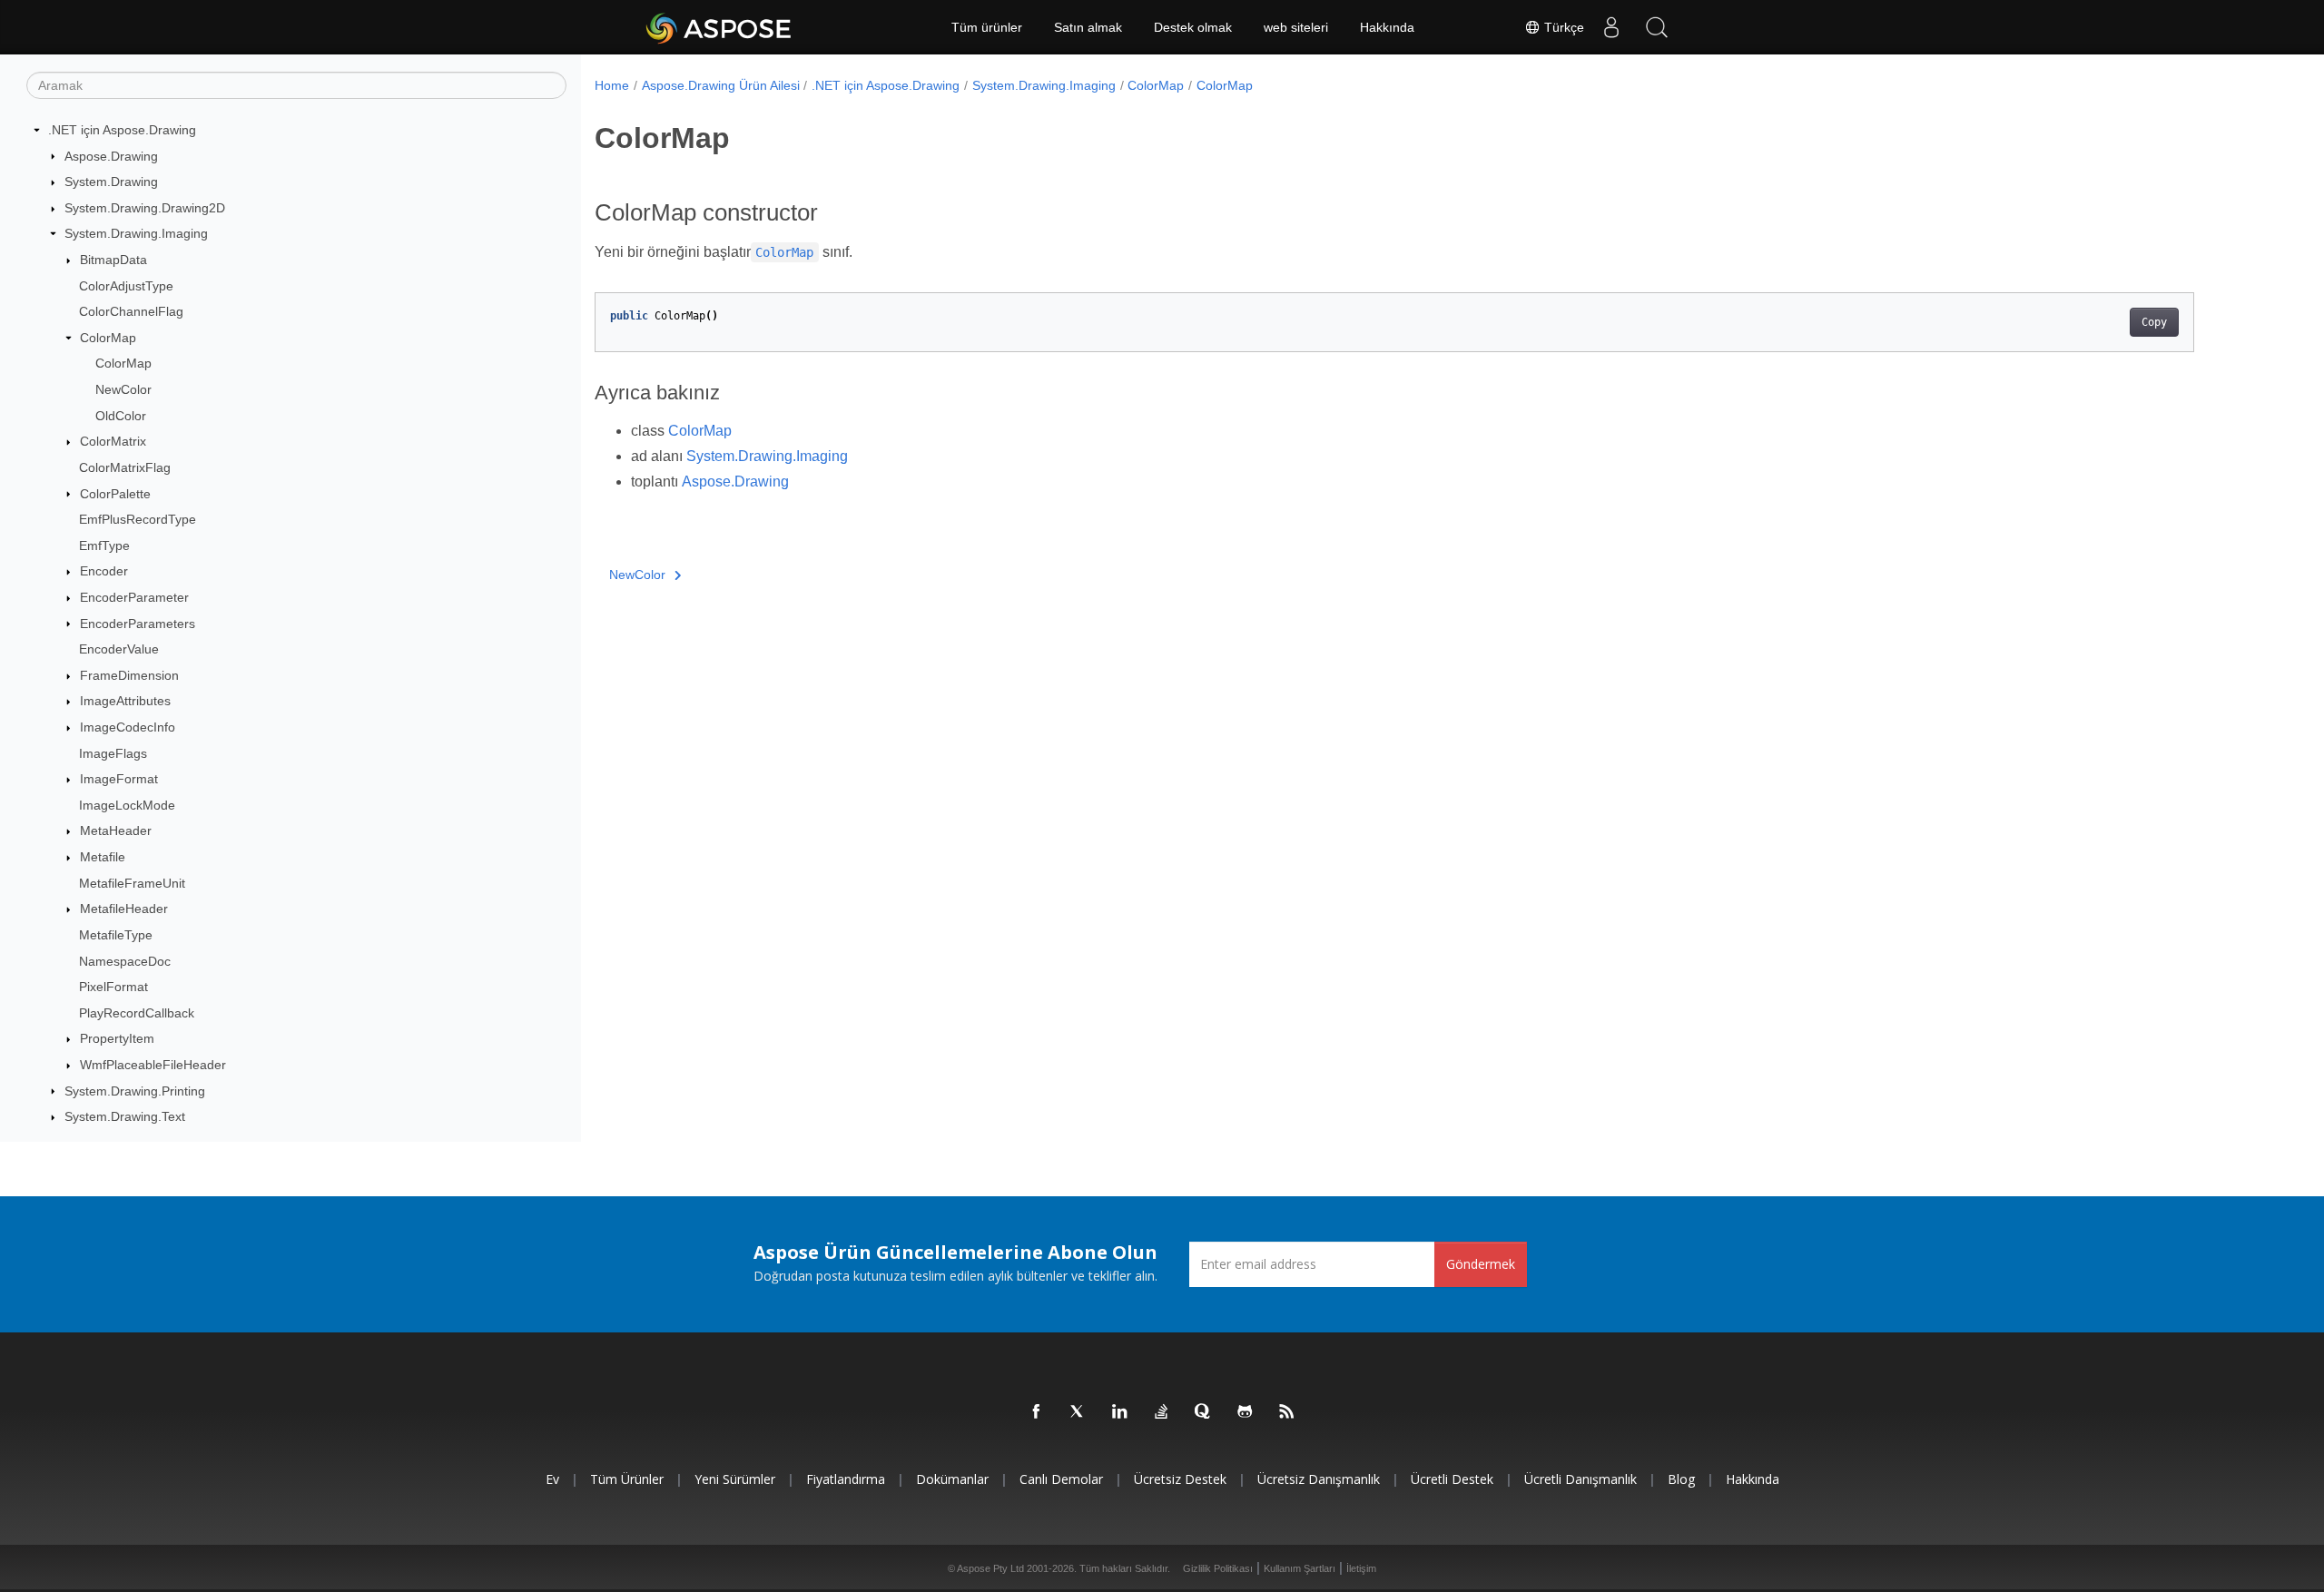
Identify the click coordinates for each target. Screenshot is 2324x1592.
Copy (2154, 322)
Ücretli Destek (1452, 1479)
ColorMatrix (113, 441)
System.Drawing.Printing (135, 1091)
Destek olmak (1193, 27)
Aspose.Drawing (111, 156)
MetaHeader (116, 830)
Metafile (103, 857)
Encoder (104, 571)
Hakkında (1387, 27)
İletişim (1361, 1568)
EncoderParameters (138, 624)
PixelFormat (113, 987)
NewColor (123, 389)
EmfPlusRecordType (138, 519)
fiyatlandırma (846, 1479)
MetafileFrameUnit (132, 883)
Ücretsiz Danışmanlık (1319, 1479)
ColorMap (108, 338)
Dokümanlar (952, 1479)
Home (612, 85)
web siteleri (1296, 27)
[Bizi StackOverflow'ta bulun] (1162, 1412)
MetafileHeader (124, 909)
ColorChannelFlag (131, 311)
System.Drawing (111, 182)
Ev (552, 1479)
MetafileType (116, 935)
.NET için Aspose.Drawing (122, 130)
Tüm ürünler (987, 27)
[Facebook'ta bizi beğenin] (1037, 1412)
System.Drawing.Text (125, 1116)
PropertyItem (117, 1038)
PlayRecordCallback (137, 1013)
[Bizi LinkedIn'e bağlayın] (1120, 1412)
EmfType (104, 545)
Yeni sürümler (735, 1479)
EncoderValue (119, 649)
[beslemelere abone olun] (1287, 1412)
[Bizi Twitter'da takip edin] (1078, 1412)
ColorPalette (115, 494)
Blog (1681, 1479)
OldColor (121, 416)
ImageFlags (113, 753)
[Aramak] (1657, 27)
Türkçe (1562, 27)
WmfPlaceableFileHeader (153, 1065)
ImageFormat (119, 779)
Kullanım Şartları (1300, 1568)
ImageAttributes (125, 701)
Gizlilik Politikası (1218, 1568)
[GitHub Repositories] (1246, 1412)
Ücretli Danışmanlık (1581, 1479)
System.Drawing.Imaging (136, 233)
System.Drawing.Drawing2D (145, 208)
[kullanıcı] (1611, 27)
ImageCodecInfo (128, 727)
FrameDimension (129, 675)
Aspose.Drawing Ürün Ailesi (721, 85)
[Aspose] (719, 27)
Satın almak (1088, 27)
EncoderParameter (134, 597)
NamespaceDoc (125, 961)
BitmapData (113, 260)
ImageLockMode (127, 805)
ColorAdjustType (126, 286)
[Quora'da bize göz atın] (1204, 1412)
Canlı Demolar (1061, 1479)
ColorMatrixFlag (125, 467)
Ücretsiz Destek (1180, 1479)
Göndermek (1481, 1264)
